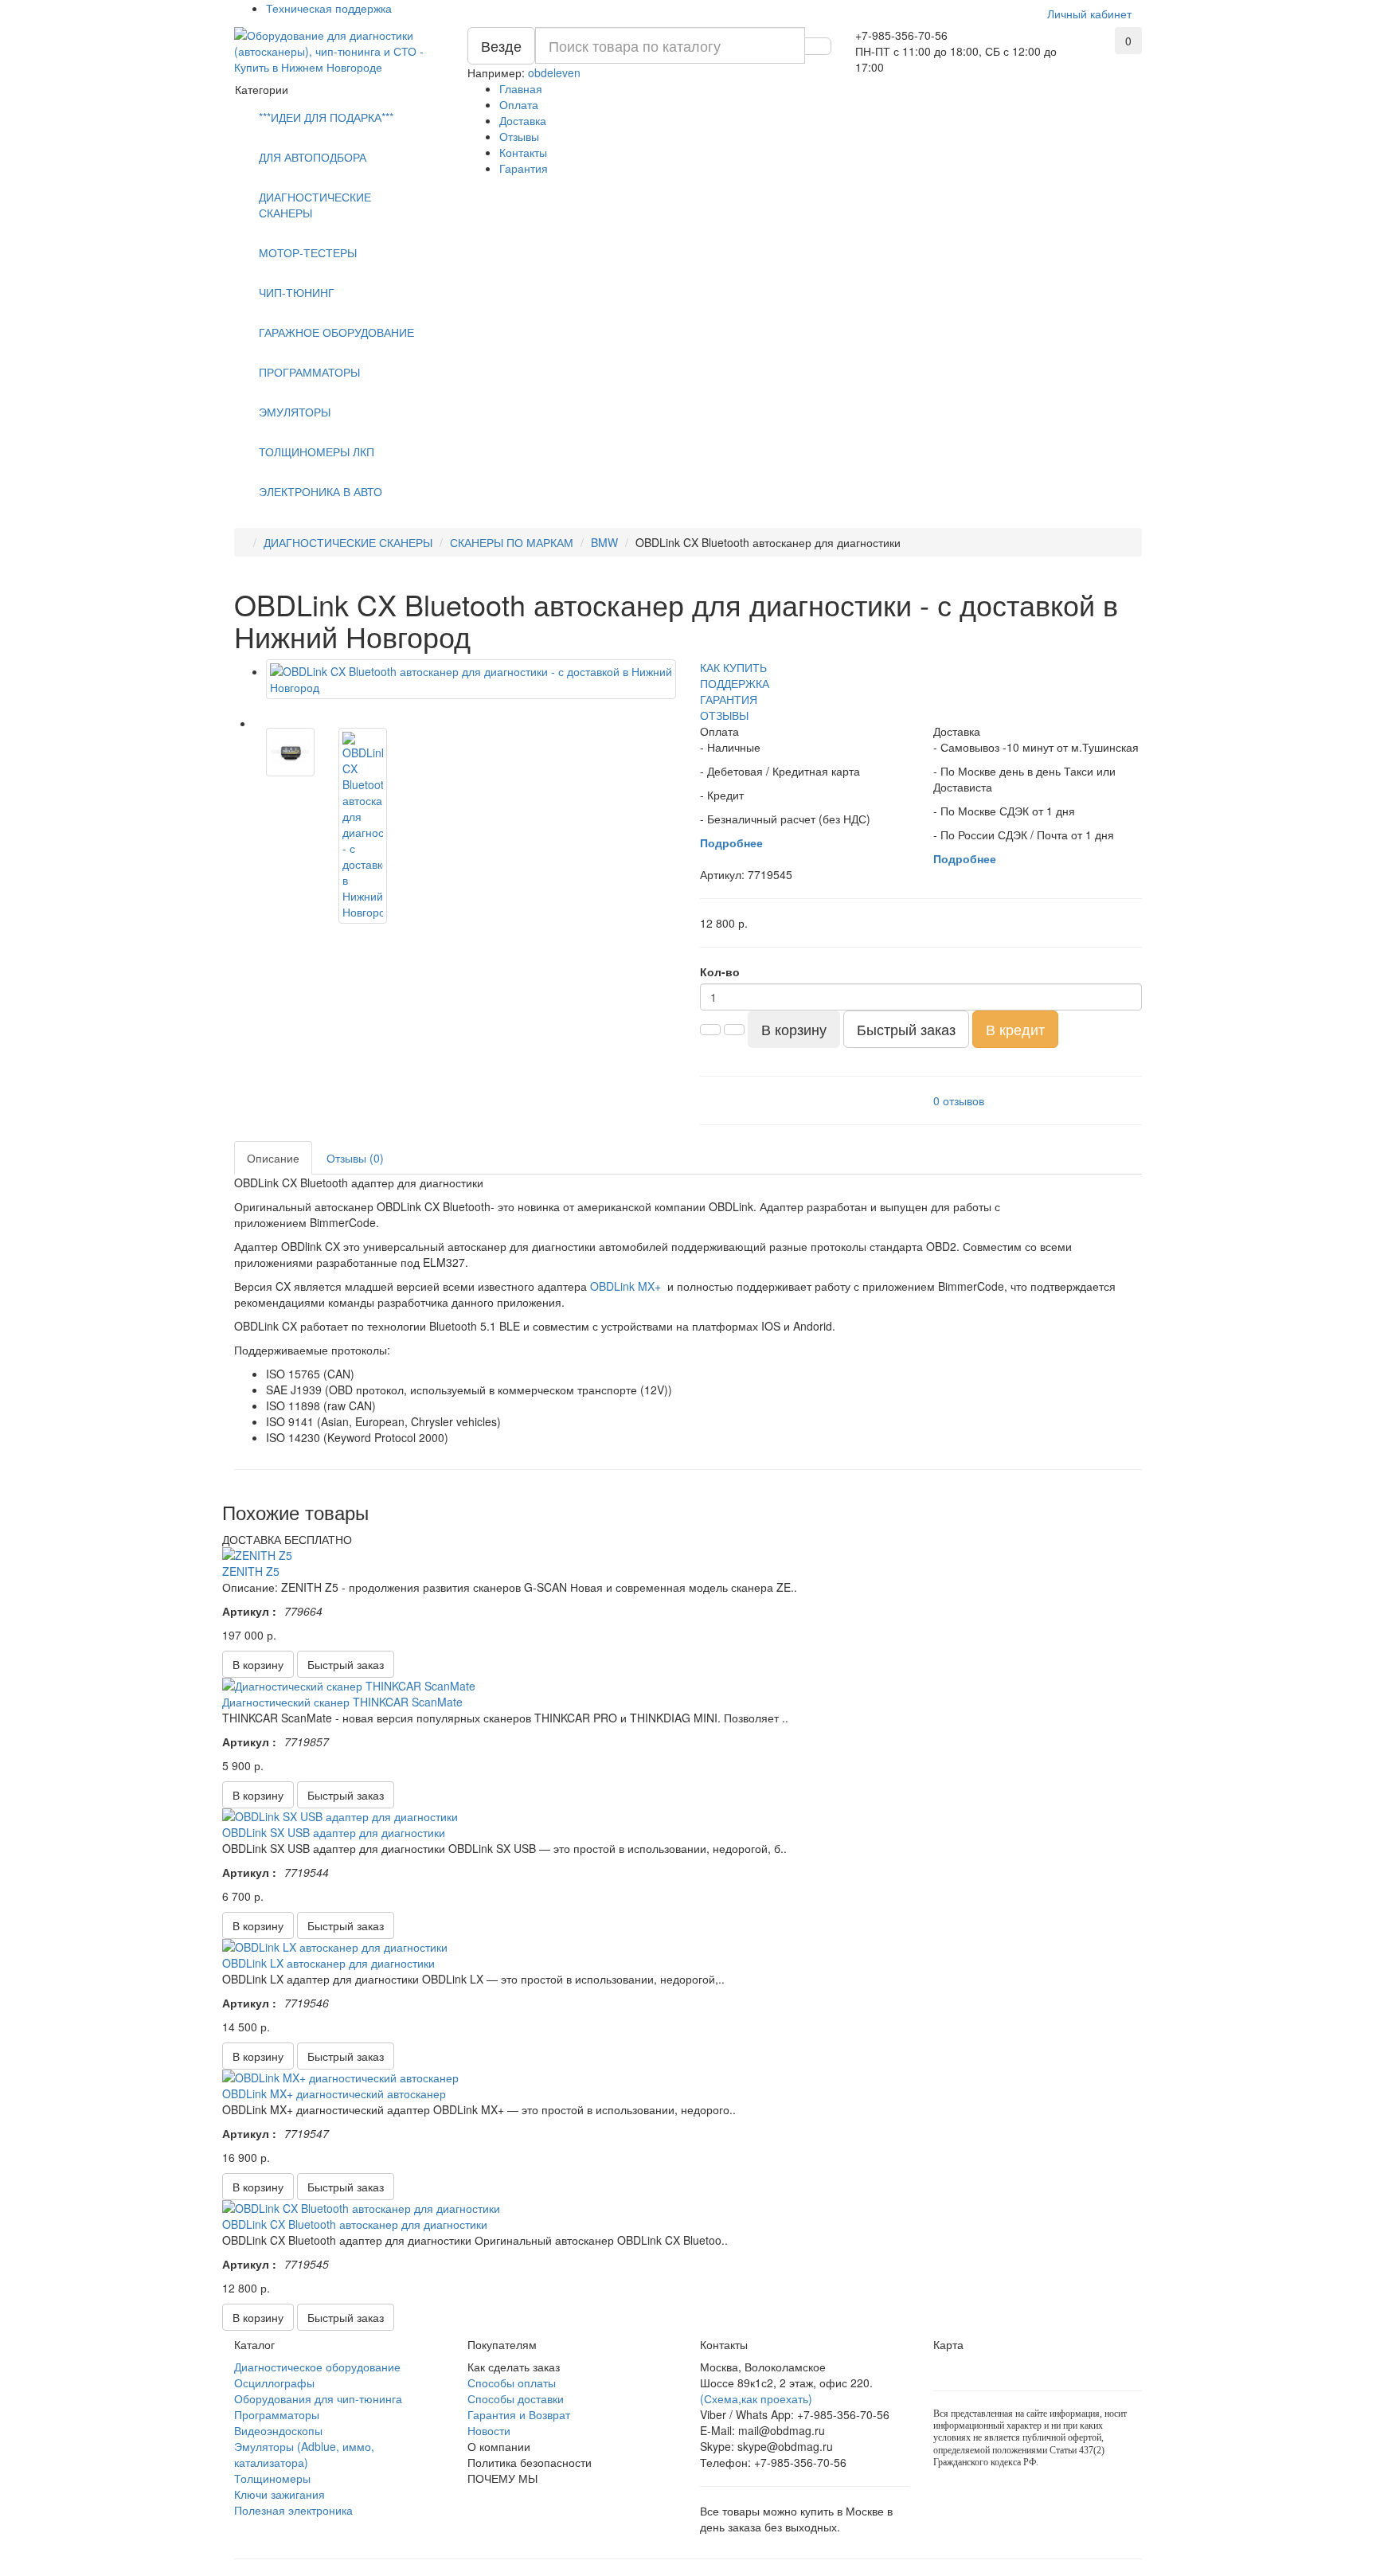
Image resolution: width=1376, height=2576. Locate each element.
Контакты (523, 152)
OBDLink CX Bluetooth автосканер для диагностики (355, 2224)
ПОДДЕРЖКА (735, 683)
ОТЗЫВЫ (724, 715)
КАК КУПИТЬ (733, 667)
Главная (521, 88)
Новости (489, 2430)
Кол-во (720, 971)
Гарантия (524, 168)
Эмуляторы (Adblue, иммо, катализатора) (304, 2454)
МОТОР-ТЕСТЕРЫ (308, 252)
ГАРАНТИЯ (729, 699)
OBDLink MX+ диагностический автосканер (334, 2093)
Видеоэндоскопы (278, 2430)
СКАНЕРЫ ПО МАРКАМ (512, 542)
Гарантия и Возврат (519, 2414)
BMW (604, 542)
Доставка (523, 120)
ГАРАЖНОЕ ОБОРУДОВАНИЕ (336, 332)
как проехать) (777, 2398)
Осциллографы (274, 2383)
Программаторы (277, 2414)
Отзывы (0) (355, 1158)
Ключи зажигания (279, 2494)
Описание (273, 1158)
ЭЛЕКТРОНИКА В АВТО (321, 491)
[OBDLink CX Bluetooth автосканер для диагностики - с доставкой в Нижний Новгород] (471, 679)
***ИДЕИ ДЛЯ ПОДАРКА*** (326, 117)
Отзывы (519, 136)
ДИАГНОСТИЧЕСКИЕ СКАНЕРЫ (315, 205)
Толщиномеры (272, 2478)
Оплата (519, 104)
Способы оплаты (512, 2383)
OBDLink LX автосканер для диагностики (328, 1963)
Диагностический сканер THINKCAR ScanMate (342, 1702)
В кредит (1015, 1029)
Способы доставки (516, 2398)
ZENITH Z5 (251, 1571)
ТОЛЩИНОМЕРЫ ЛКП (317, 451)
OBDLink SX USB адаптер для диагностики (334, 1832)
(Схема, (721, 2398)
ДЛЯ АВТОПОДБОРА (313, 157)
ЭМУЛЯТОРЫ (295, 412)
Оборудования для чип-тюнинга (318, 2398)
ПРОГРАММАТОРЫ (309, 372)
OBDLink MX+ (625, 1286)
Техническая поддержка (329, 8)
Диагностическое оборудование (317, 2367)
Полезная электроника (293, 2510)
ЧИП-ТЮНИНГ (297, 292)
